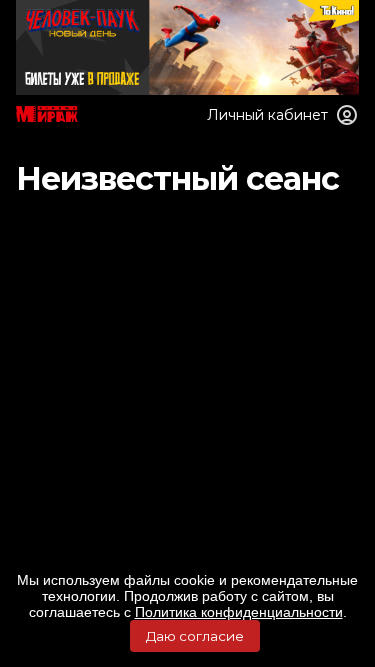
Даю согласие (195, 636)
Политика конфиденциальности (239, 612)
